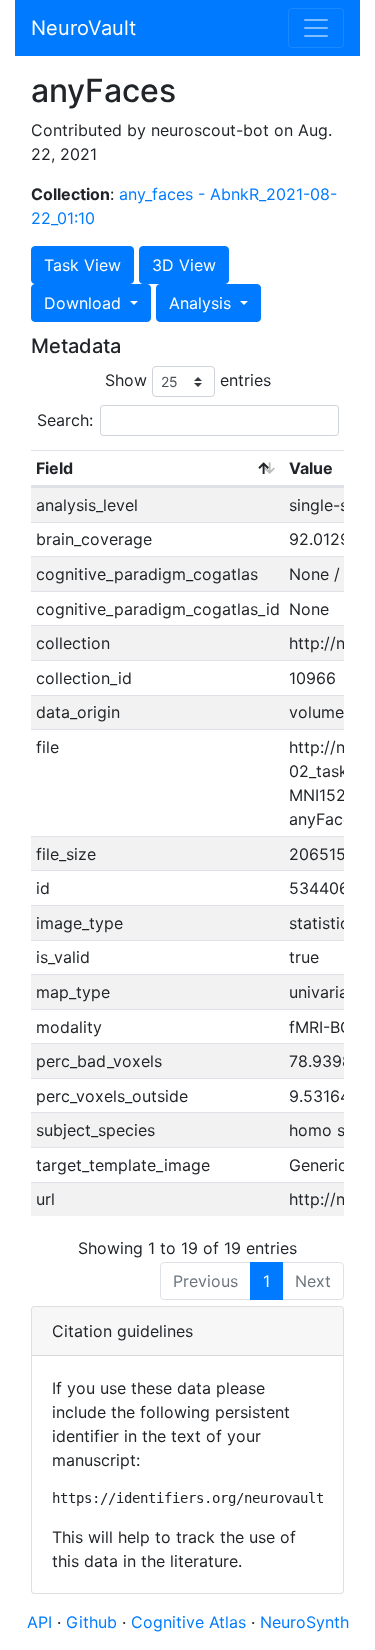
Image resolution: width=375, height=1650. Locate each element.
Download (85, 303)
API (39, 1622)
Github (94, 1622)
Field (54, 468)
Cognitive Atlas (191, 1622)
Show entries (188, 380)
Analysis (202, 303)
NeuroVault (83, 28)
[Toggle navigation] (316, 28)
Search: (65, 420)
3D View (184, 265)
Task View (82, 265)
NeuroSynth (304, 1622)
